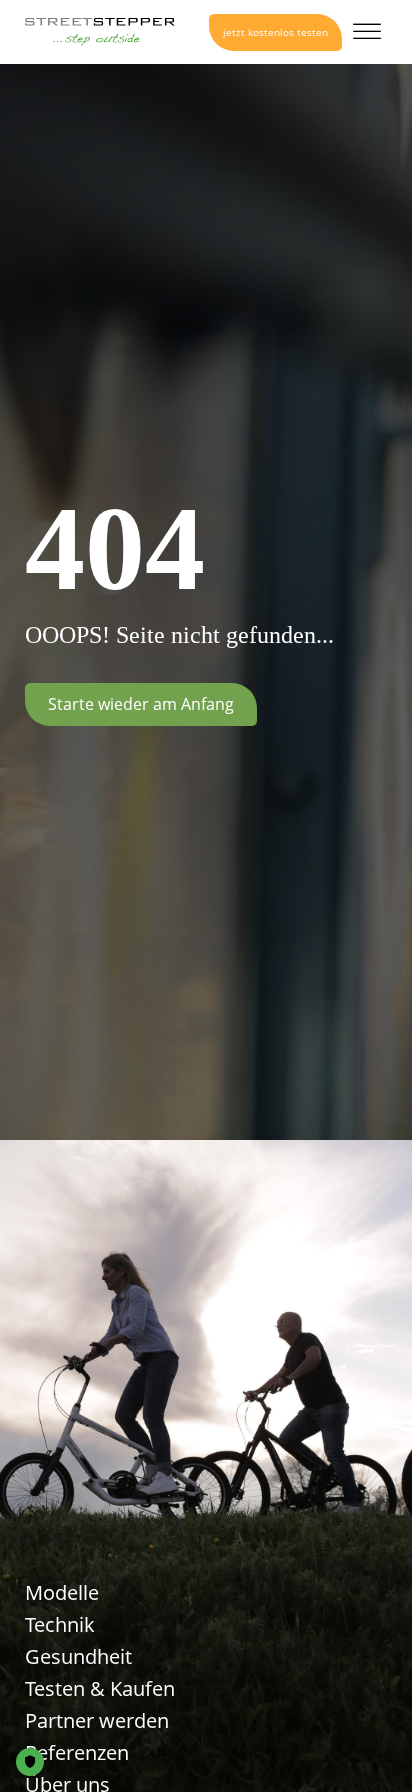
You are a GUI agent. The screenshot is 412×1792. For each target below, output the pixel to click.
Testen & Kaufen (100, 1688)
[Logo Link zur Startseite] (100, 32)
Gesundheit (78, 1656)
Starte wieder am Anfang (141, 704)
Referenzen (77, 1752)
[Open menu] (367, 32)
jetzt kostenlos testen (275, 32)
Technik (60, 1624)
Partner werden (97, 1720)
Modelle (62, 1592)
